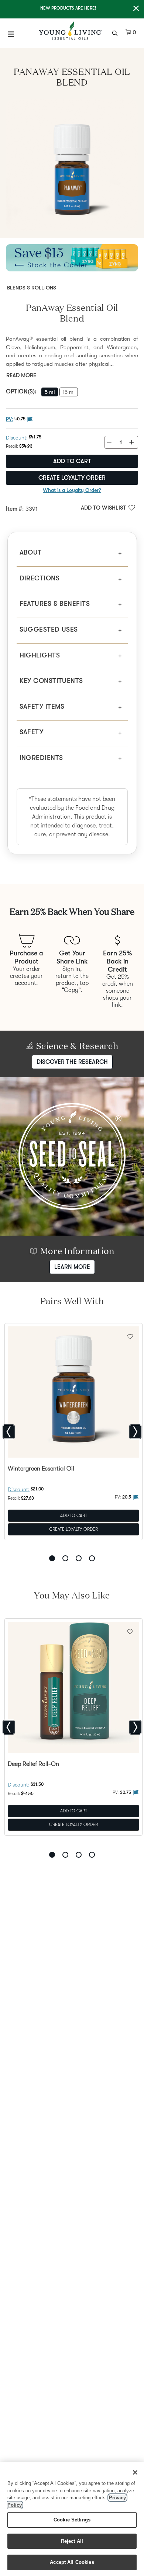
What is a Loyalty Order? (72, 490)
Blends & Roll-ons (32, 288)
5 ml (50, 392)
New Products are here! (68, 8)
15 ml (69, 392)
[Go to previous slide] (9, 1432)
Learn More (72, 1267)
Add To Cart (74, 1516)
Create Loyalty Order (72, 478)
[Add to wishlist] (130, 1336)
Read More (21, 375)
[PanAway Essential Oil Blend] (72, 165)
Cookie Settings (72, 2520)
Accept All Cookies (72, 2562)
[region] (72, 2519)
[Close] (135, 2472)
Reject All (72, 2541)
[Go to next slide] (135, 1432)
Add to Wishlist (103, 508)
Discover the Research (72, 1062)
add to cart (72, 461)
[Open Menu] (11, 34)
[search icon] (116, 32)
